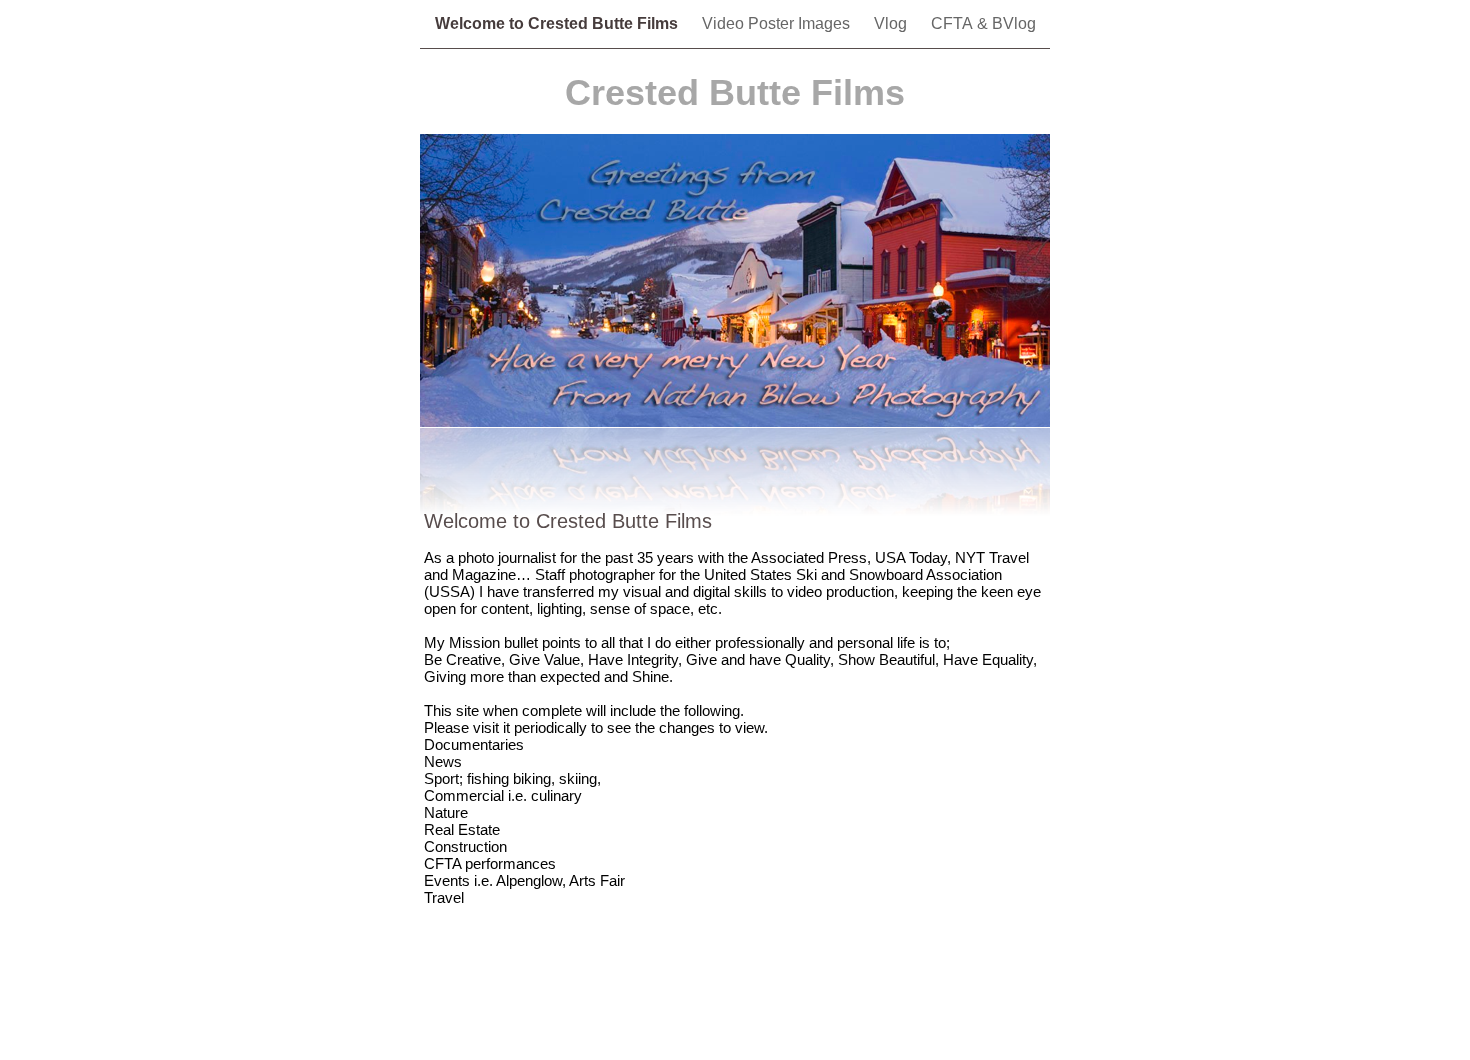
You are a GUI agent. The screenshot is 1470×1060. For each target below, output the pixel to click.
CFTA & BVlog (983, 23)
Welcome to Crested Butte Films (558, 23)
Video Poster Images (778, 23)
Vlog (892, 23)
